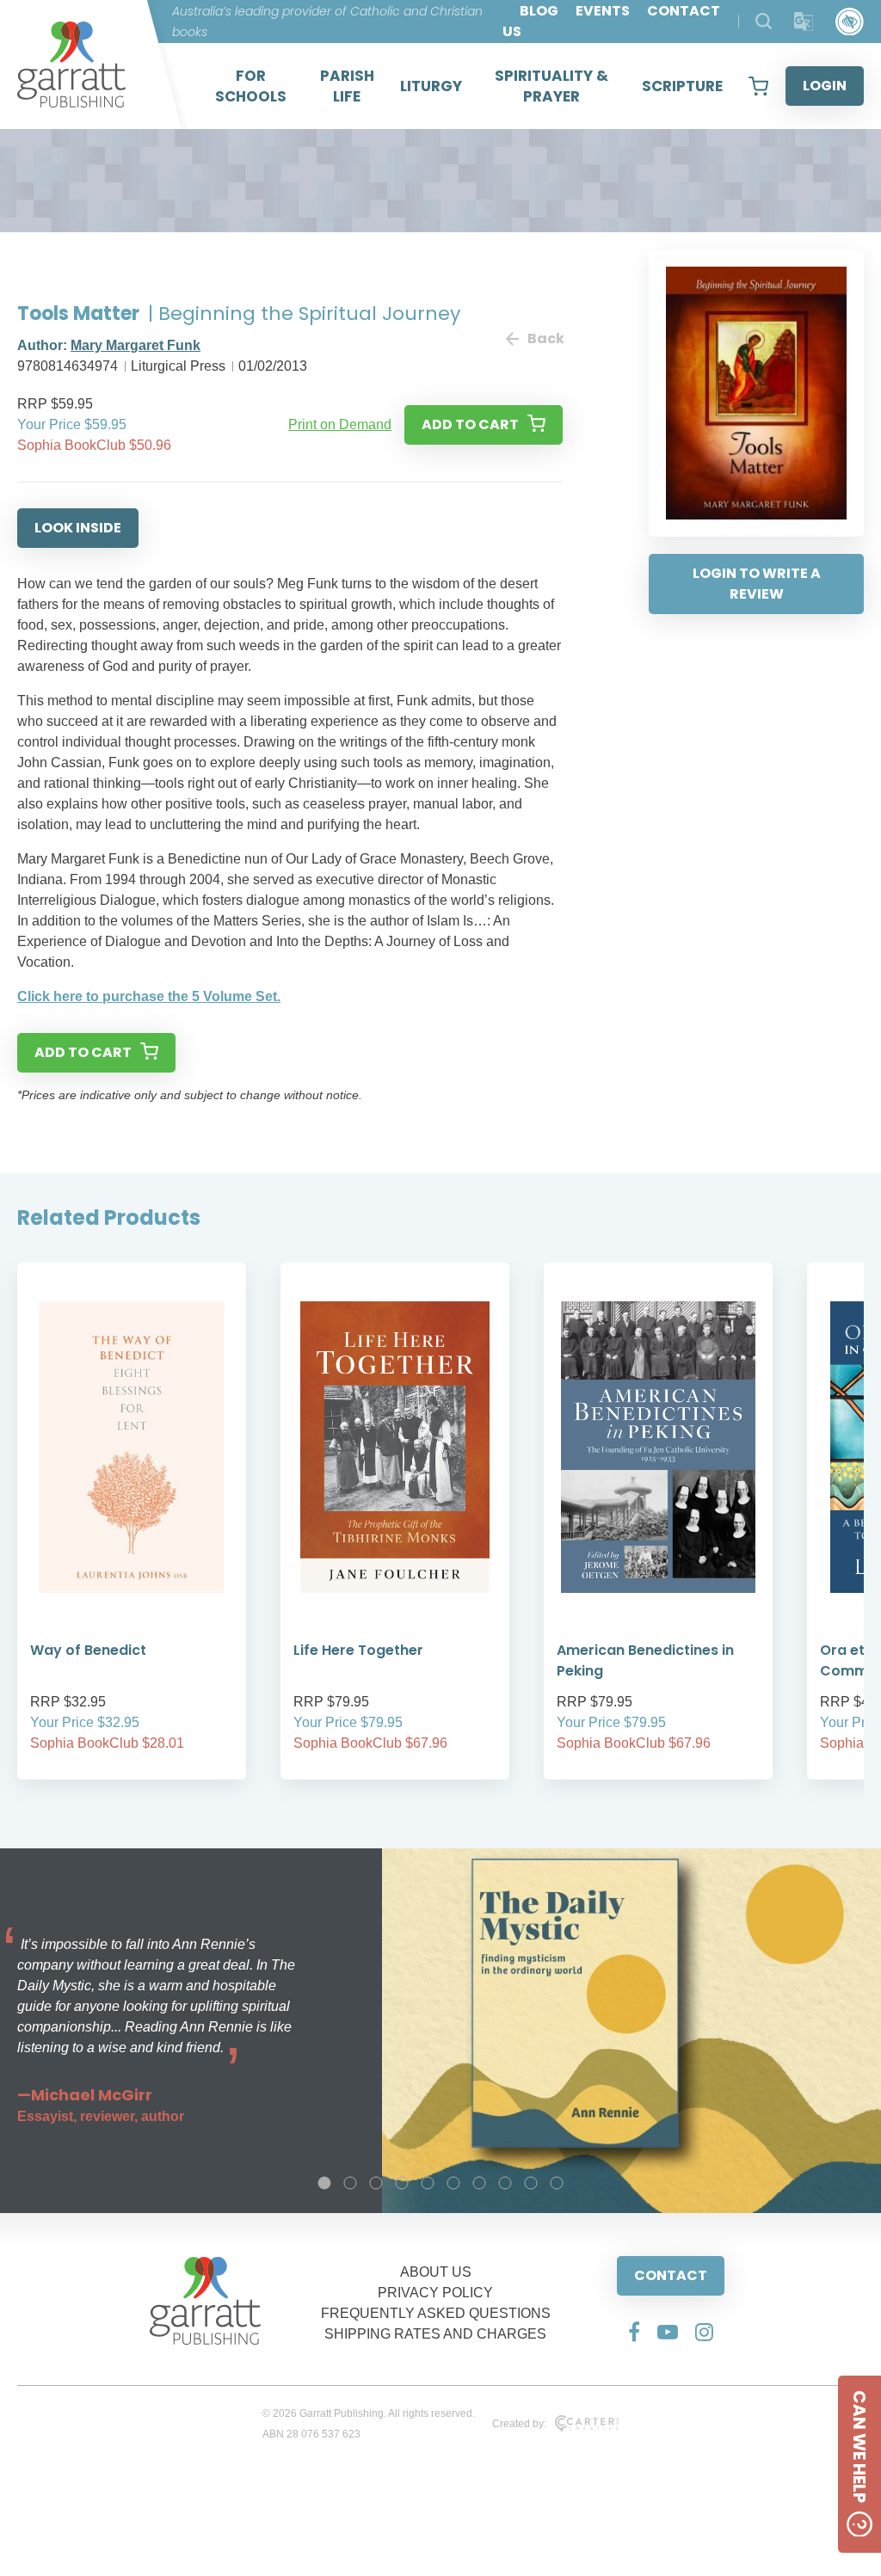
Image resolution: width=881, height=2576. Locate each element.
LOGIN (825, 86)
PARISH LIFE (347, 86)
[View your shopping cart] (758, 86)
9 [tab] (531, 2183)
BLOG (539, 11)
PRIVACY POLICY (435, 2293)
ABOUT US (436, 2272)
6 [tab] (453, 2183)
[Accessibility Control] (850, 22)
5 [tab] (428, 2183)
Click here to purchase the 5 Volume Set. (149, 996)
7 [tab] (479, 2183)
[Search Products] (764, 21)
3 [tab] (376, 2183)
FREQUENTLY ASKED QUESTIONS (436, 2313)
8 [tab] (505, 2183)
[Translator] (804, 22)
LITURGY (431, 86)
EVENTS (603, 11)
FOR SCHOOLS (251, 86)
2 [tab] (350, 2183)
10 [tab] (557, 2183)
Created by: (519, 2424)
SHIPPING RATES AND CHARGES (435, 2334)
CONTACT (671, 2275)
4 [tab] (402, 2183)
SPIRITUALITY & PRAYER (551, 86)
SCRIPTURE (682, 86)
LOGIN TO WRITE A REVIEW (757, 584)
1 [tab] (324, 2183)
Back (545, 338)
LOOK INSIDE (78, 528)
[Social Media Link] (634, 2332)
